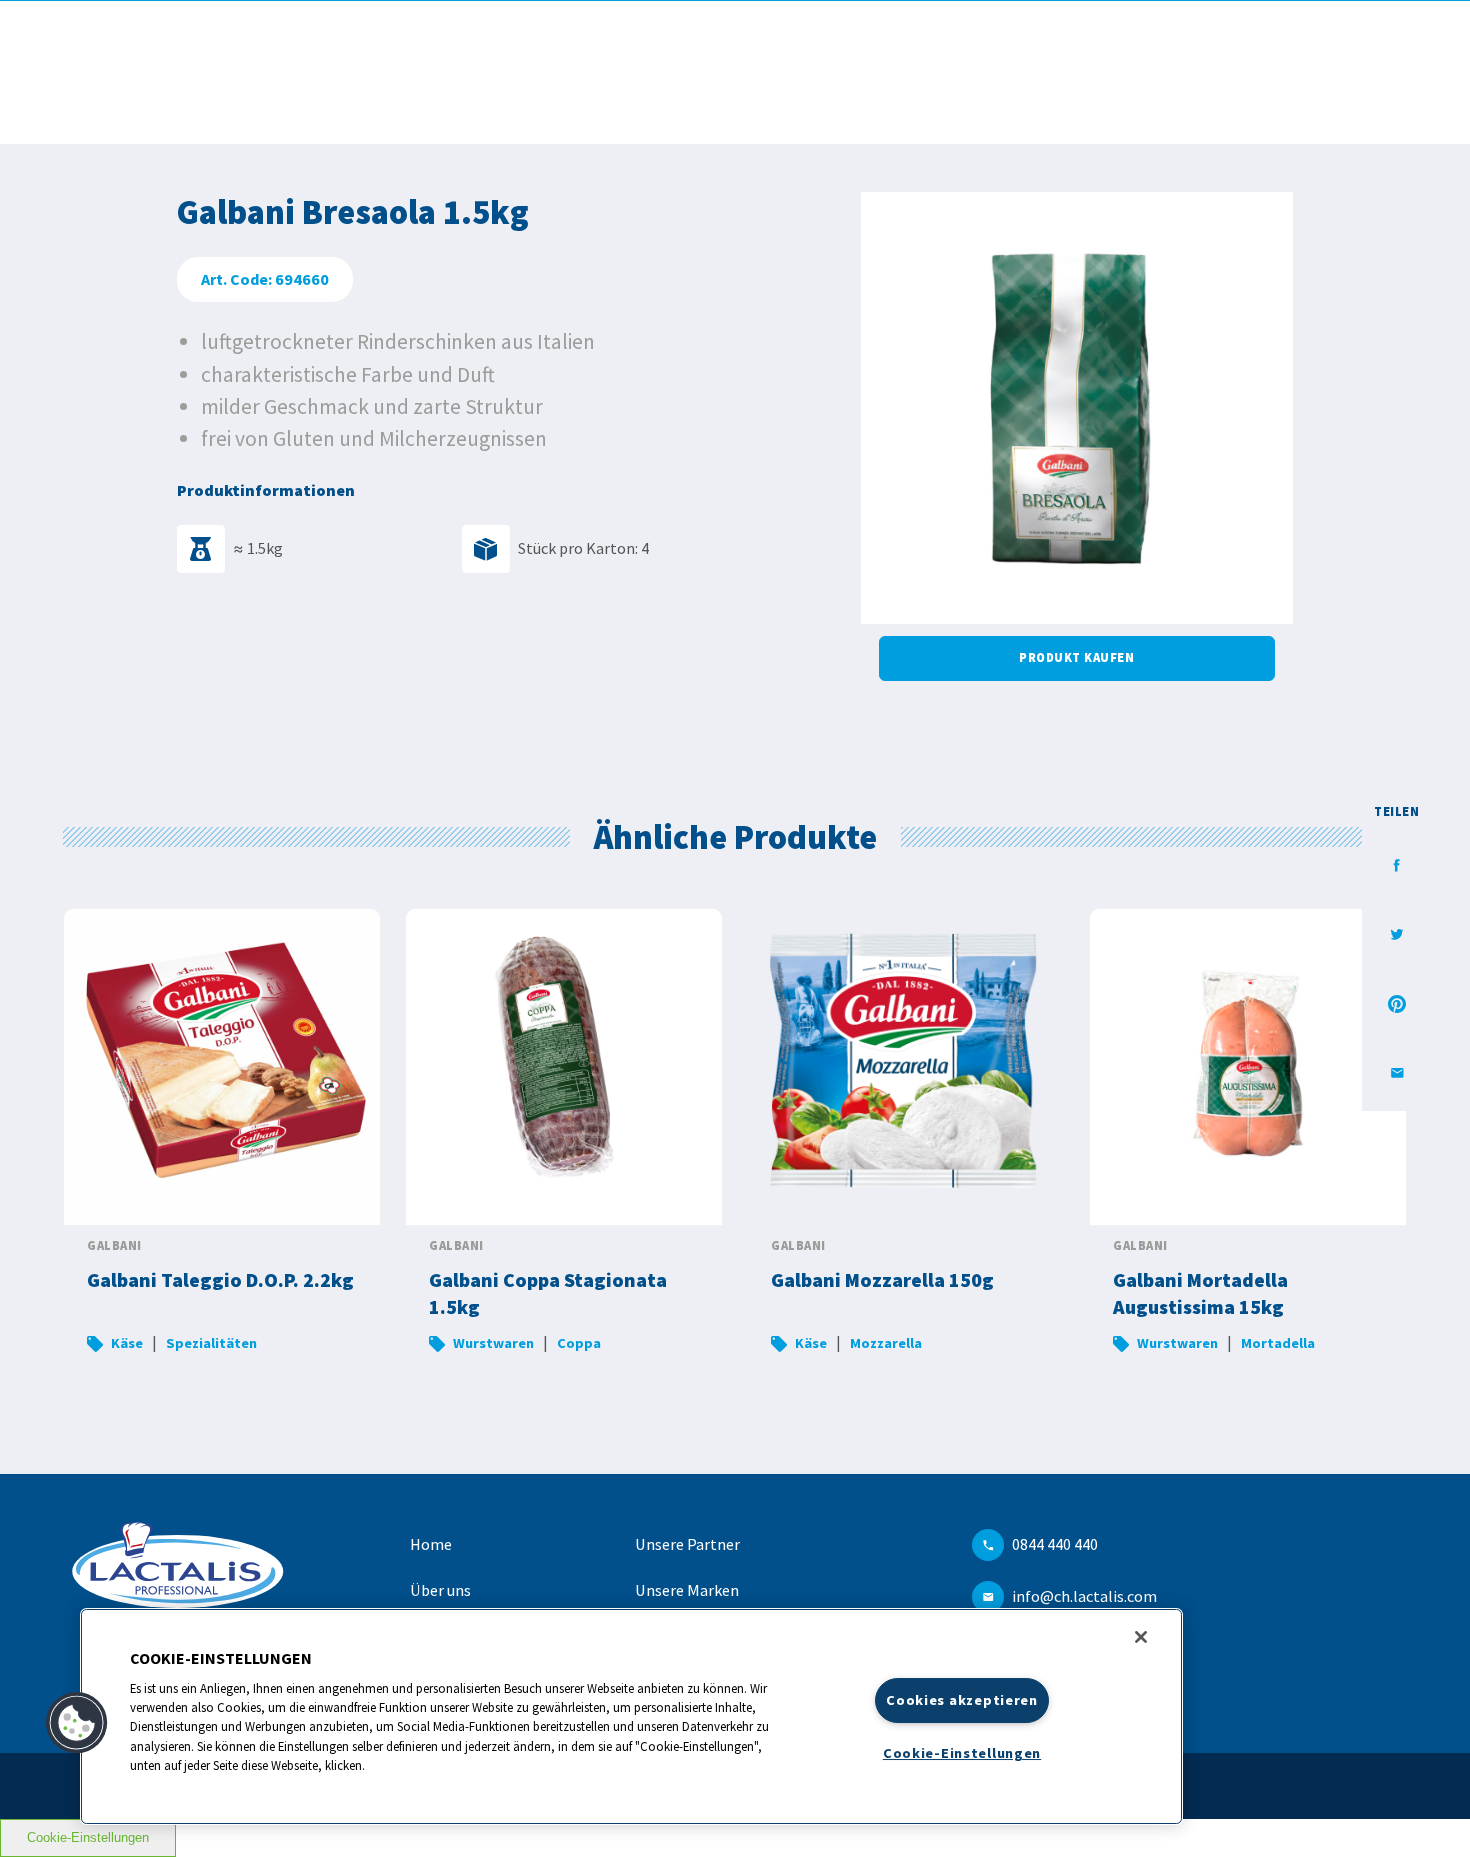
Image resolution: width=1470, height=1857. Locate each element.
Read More (222, 1143)
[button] (77, 1723)
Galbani (114, 1245)
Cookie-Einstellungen (88, 1837)
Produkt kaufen (1076, 657)
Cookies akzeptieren (962, 1700)
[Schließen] (1141, 1637)
